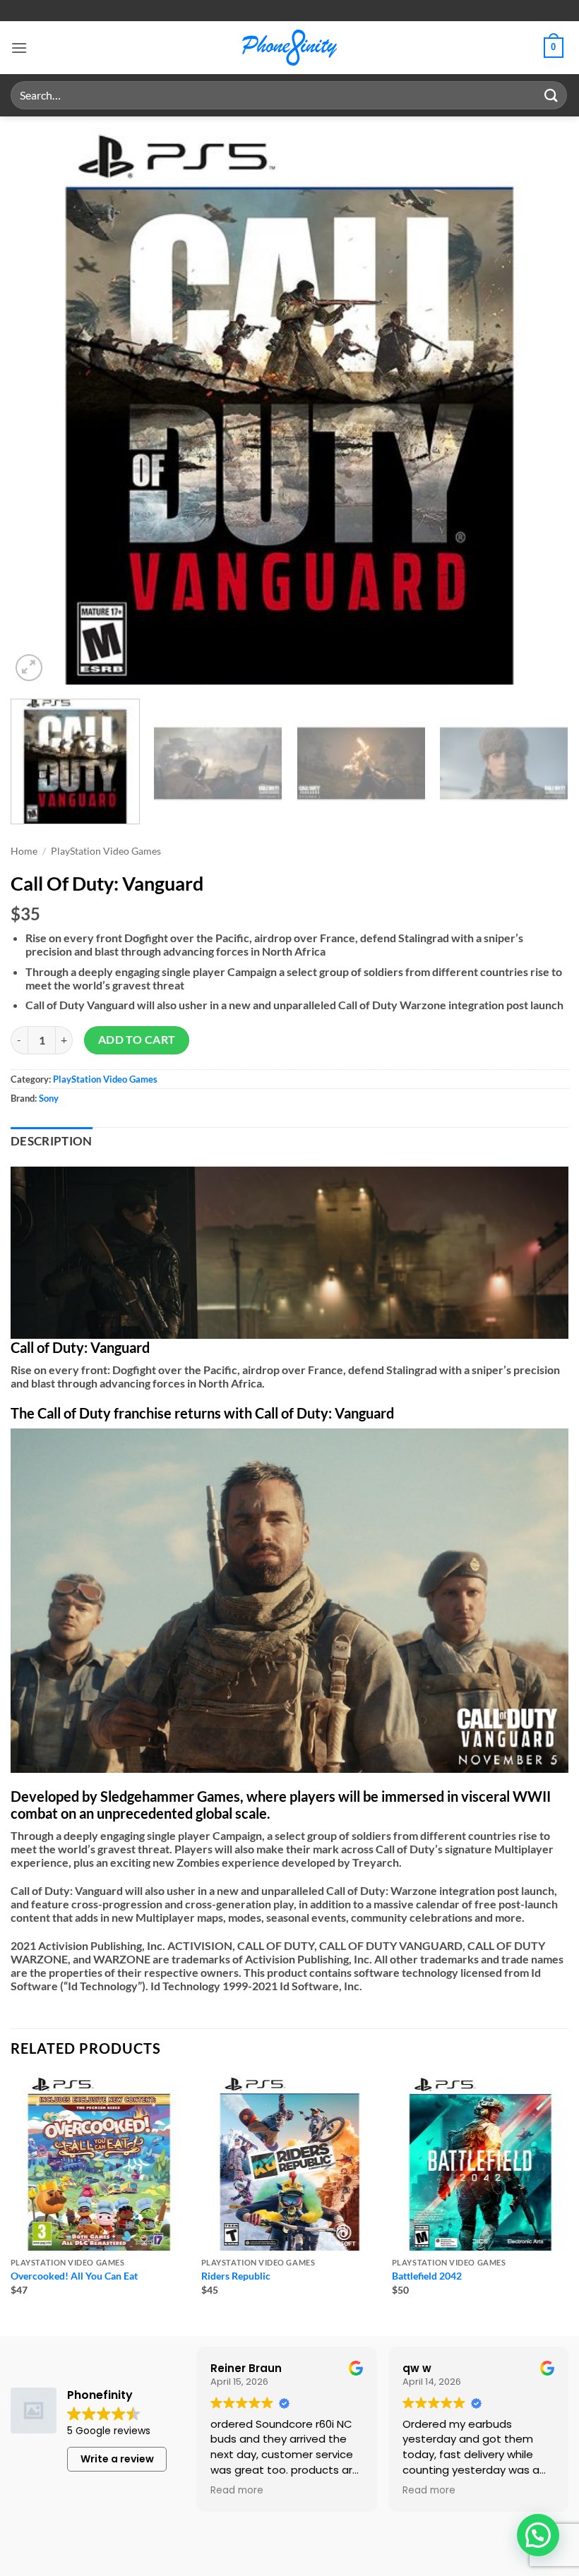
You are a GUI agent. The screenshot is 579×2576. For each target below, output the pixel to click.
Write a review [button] (117, 2459)
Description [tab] (52, 1141)
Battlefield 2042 (427, 2276)
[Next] (539, 406)
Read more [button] (237, 2491)
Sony (49, 1098)
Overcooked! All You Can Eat (74, 2276)
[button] (19, 48)
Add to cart (137, 1040)
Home (24, 851)
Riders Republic (236, 2276)
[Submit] (551, 95)
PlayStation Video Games (106, 851)
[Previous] (40, 406)
